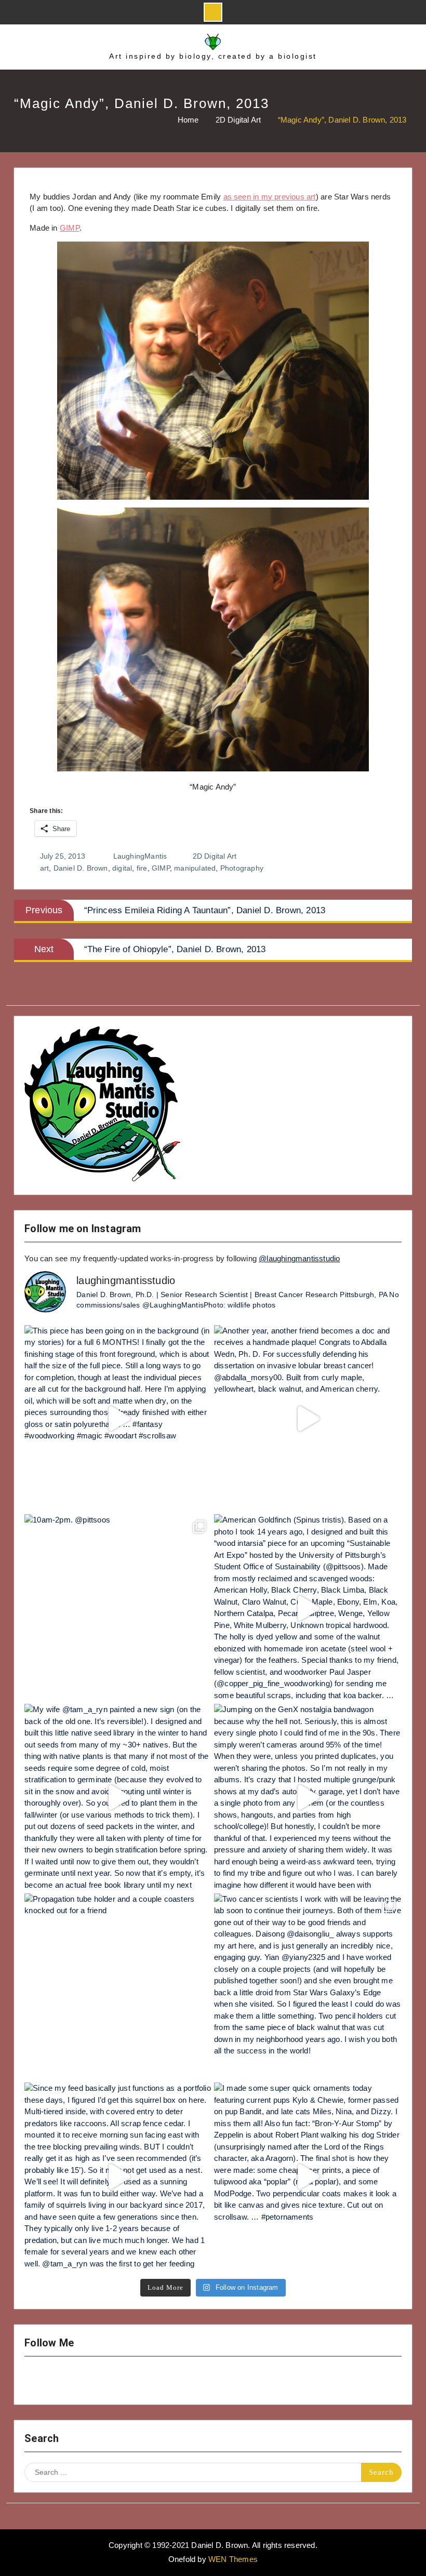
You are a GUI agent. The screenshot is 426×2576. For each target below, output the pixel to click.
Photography (242, 868)
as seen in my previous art (270, 197)
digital (122, 868)
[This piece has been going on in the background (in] (118, 1419)
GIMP (70, 228)
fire (142, 868)
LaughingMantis (140, 856)
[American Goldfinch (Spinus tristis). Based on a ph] (308, 1608)
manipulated (195, 868)
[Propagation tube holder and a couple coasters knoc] (118, 1987)
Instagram (38, 2381)
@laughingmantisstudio (299, 1258)
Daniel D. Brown (81, 868)
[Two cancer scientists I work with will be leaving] (308, 1987)
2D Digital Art (215, 856)
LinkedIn (119, 2381)
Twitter (92, 2381)
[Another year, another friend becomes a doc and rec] (308, 1419)
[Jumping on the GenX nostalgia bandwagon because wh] (308, 1798)
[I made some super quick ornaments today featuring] (308, 2176)
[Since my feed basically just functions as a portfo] (118, 2176)
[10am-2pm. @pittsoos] (118, 1608)
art (45, 868)
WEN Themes (233, 2559)
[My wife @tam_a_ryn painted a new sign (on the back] (118, 1798)
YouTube (65, 2381)
